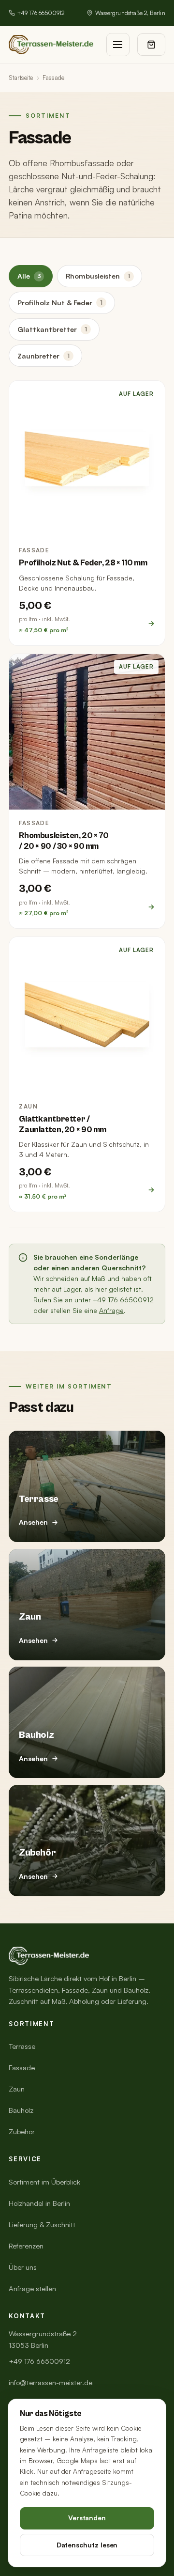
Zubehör (22, 2131)
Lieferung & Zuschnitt (42, 2225)
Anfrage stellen (32, 2288)
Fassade (22, 2068)
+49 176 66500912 (41, 13)
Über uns (23, 2267)
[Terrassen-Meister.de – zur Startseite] (51, 45)
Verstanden (87, 2518)
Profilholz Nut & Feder (60, 302)
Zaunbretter (43, 356)
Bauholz (21, 2110)
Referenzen (26, 2246)
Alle (29, 276)
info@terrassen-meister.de (51, 2382)
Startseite (21, 78)
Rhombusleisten (98, 276)
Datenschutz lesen (87, 2545)
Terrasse (22, 2046)
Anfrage (111, 1310)
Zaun (17, 2089)
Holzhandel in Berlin (39, 2203)
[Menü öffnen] (118, 45)
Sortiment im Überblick (44, 2182)
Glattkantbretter (52, 329)
